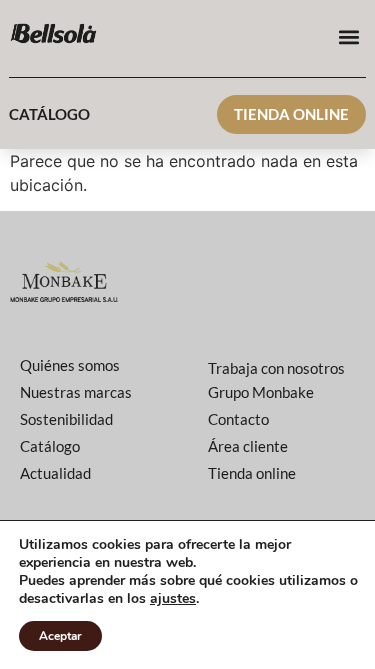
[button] (349, 36)
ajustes (173, 599)
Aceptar (60, 636)
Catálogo (50, 446)
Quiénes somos (70, 365)
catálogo (49, 114)
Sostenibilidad (66, 419)
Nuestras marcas (76, 392)
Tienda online (291, 114)
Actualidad (55, 473)
